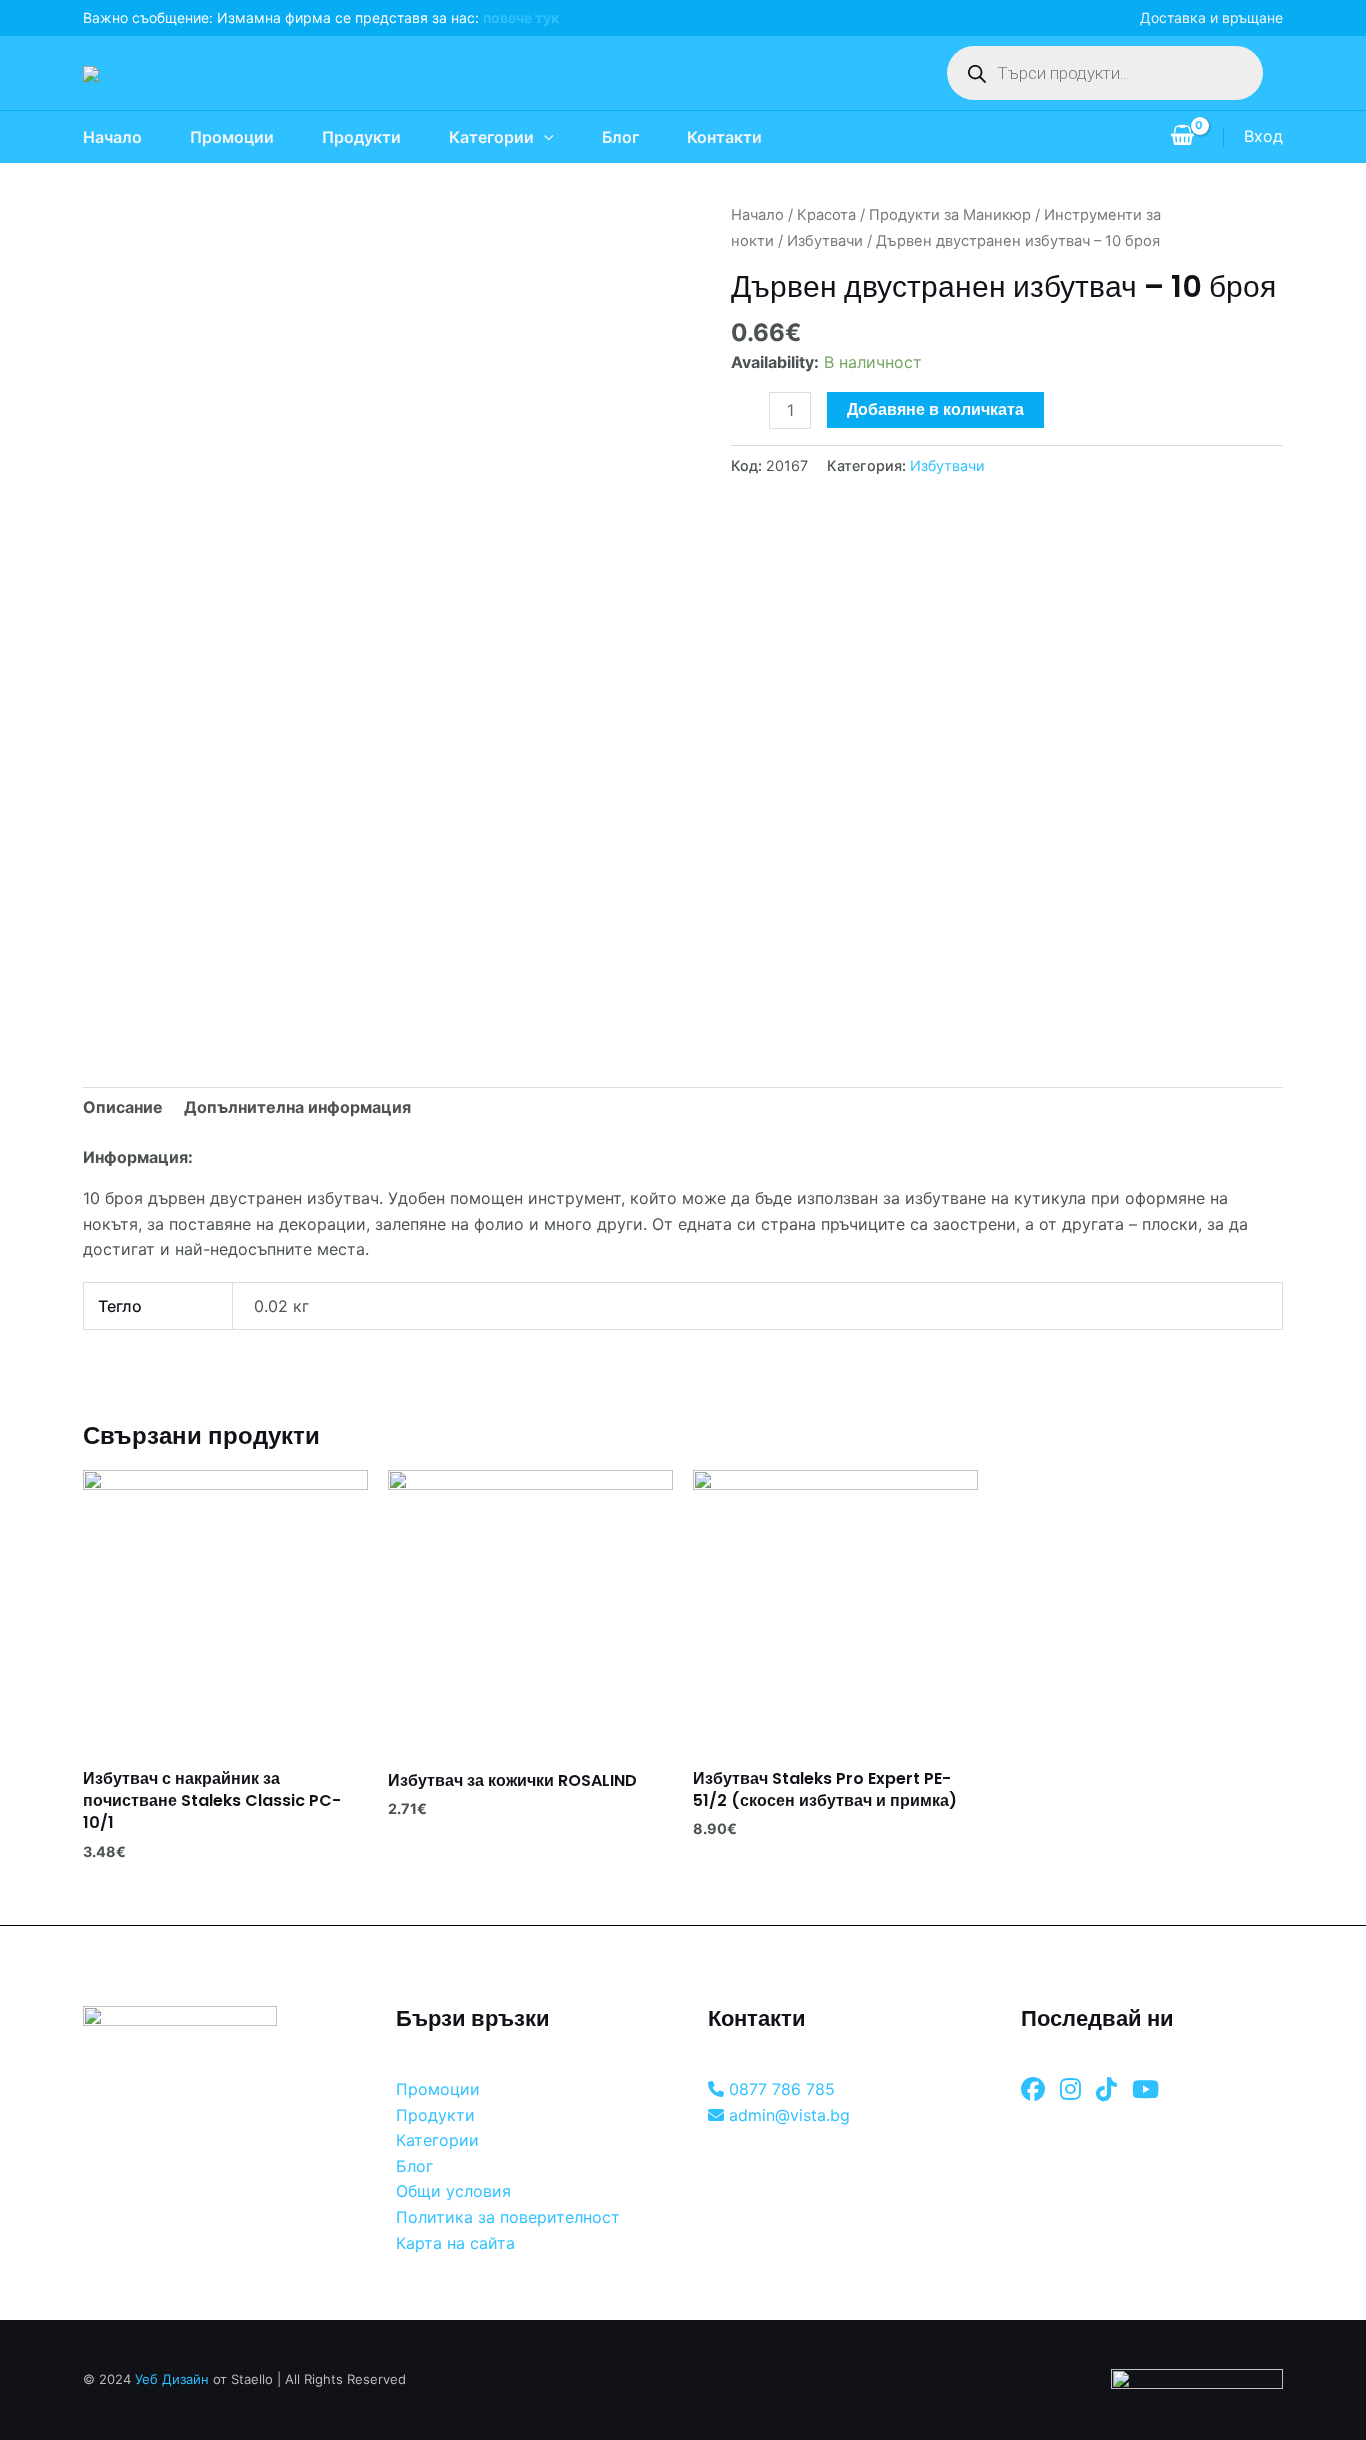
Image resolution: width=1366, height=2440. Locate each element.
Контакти (724, 137)
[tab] (123, 1108)
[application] (544, 137)
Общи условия (453, 2191)
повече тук (521, 17)
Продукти (361, 137)
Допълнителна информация (297, 1107)
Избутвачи (825, 241)
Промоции (232, 137)
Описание (123, 1107)
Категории (491, 137)
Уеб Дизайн (172, 2379)
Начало (112, 137)
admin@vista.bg (787, 2115)
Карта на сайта (455, 2243)
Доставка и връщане (1211, 17)
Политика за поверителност (508, 2217)
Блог (620, 137)
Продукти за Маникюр (950, 215)
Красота (826, 215)
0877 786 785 (779, 2089)
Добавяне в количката (935, 409)
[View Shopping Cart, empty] (1182, 137)
